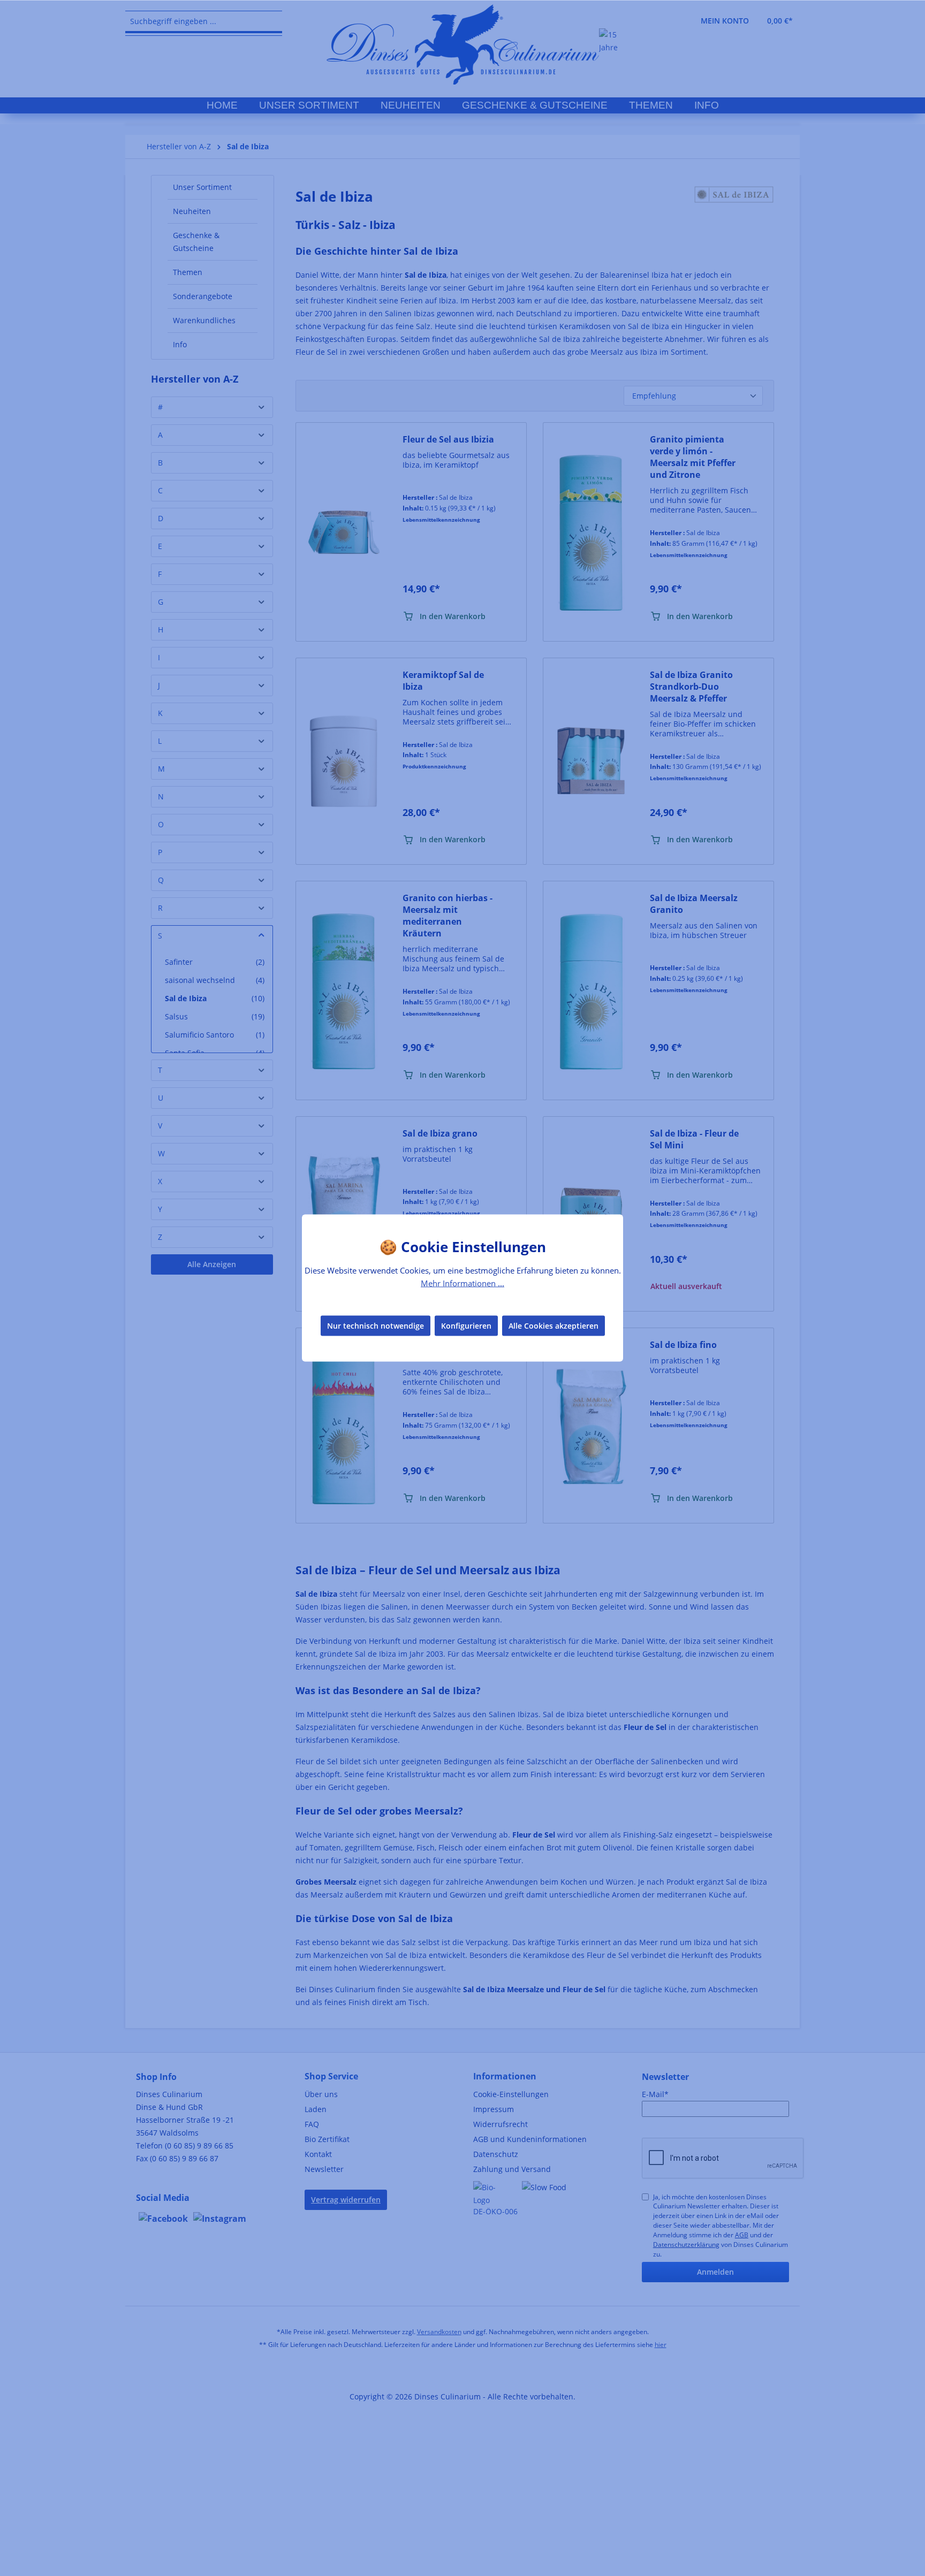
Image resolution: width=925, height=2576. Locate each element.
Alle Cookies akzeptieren (554, 1325)
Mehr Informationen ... (462, 1283)
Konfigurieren (466, 1325)
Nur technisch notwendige (376, 1325)
